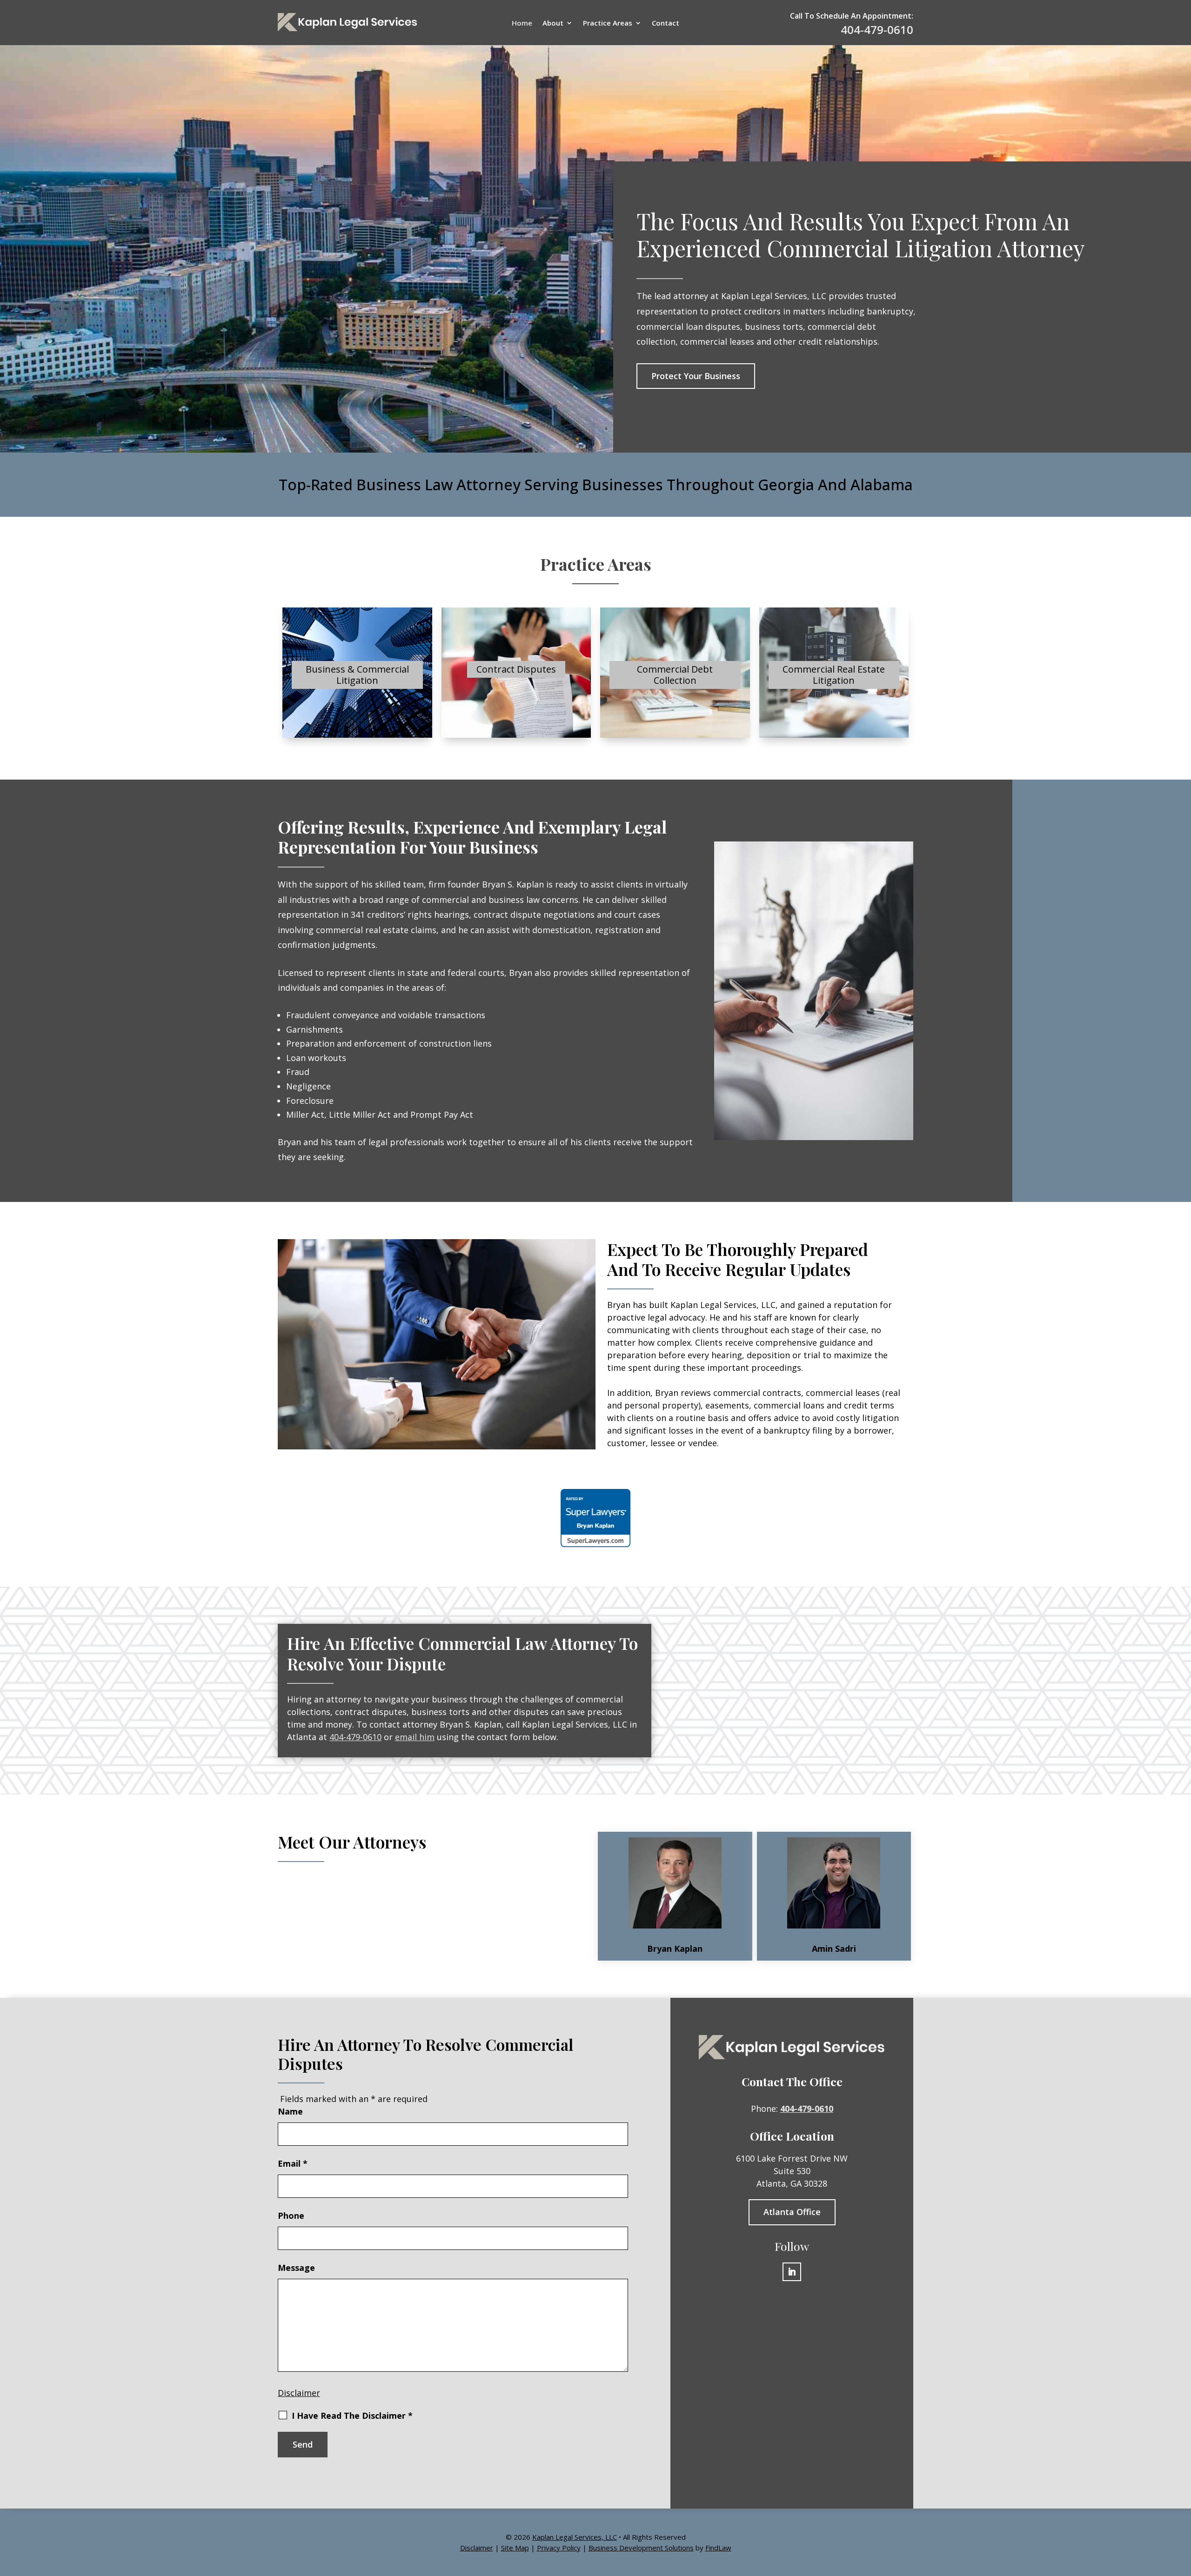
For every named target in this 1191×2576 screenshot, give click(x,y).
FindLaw (718, 2548)
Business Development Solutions (641, 2548)
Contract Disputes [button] (516, 669)
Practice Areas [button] (608, 23)
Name (290, 2111)
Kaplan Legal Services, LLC (575, 2537)
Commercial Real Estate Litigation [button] (834, 675)
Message (296, 2268)
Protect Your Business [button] (696, 376)
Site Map (515, 2548)
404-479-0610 (877, 30)
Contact (666, 23)
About (553, 23)
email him (415, 1737)
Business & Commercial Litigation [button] (357, 675)
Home (522, 23)
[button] (1182, 2509)
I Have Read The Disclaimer (352, 2416)
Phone (291, 2216)
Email (293, 2163)
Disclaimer (299, 2393)
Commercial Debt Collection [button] (675, 675)
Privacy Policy (559, 2548)
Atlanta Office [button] (792, 2212)
